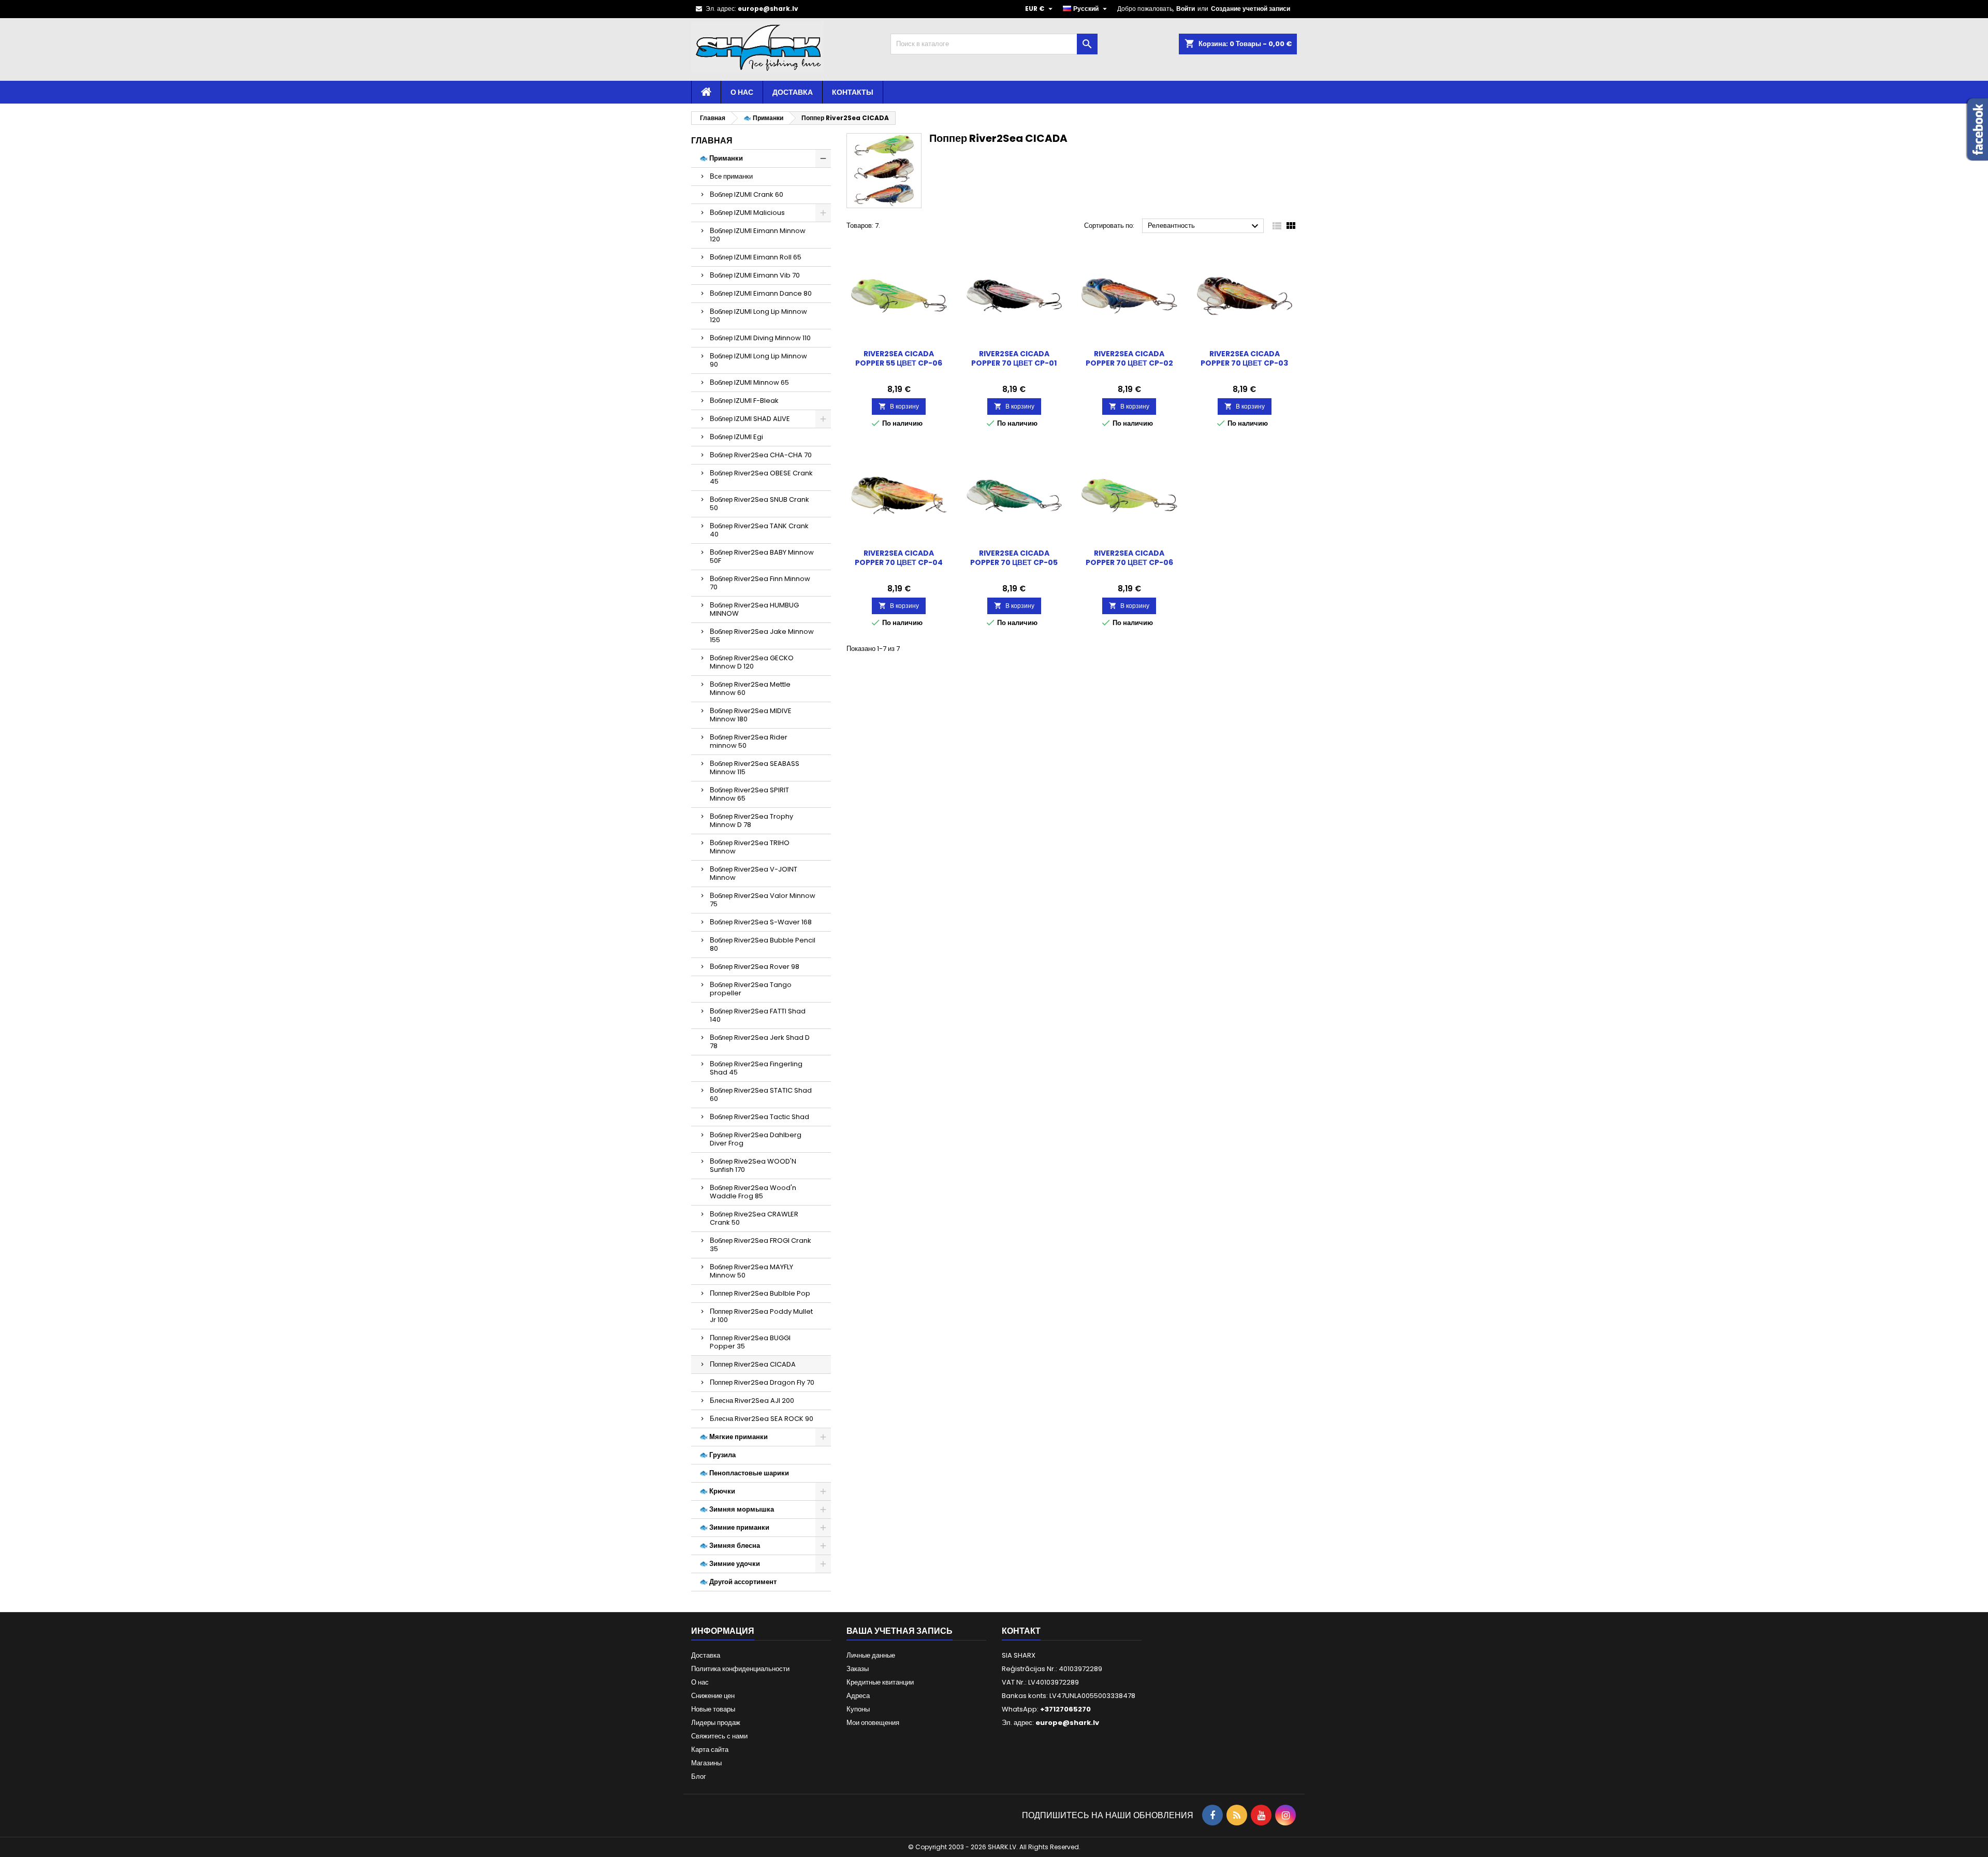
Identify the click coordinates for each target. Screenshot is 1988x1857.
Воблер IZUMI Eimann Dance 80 (761, 293)
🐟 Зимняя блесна (730, 1546)
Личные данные (871, 1655)
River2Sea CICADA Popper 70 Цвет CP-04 (899, 558)
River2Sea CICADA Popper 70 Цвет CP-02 (1129, 358)
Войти (1186, 9)
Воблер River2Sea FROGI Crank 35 (761, 1245)
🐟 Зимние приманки (734, 1527)
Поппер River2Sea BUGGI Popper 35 (750, 1342)
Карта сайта (710, 1750)
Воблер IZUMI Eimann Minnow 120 (758, 235)
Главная (712, 141)
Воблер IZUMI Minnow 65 (749, 382)
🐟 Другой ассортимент (738, 1582)
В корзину (899, 406)
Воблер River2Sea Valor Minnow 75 (763, 900)
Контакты (853, 92)
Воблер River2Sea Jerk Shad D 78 (760, 1042)
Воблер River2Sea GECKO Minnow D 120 (752, 662)
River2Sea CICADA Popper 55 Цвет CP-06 (899, 358)
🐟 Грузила (718, 1455)
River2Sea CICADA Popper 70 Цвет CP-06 (1129, 558)
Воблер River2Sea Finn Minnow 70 (760, 583)
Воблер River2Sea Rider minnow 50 (749, 741)
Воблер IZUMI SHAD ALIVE (750, 419)
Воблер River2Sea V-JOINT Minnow (754, 873)
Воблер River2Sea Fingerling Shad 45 (756, 1068)
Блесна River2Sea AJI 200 (752, 1401)
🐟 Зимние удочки (730, 1564)
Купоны (858, 1709)
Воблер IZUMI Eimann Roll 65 (756, 257)
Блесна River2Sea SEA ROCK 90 (762, 1419)
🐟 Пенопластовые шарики (744, 1473)
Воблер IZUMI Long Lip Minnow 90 (758, 360)
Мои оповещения (873, 1723)
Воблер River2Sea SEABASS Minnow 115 (755, 768)
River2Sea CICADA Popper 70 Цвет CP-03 (1244, 358)
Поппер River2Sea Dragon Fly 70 (762, 1382)
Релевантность (1204, 226)
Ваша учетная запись (900, 1631)
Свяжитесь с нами (719, 1736)
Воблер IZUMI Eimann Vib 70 (755, 275)
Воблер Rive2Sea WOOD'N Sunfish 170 (753, 1165)
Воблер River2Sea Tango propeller (751, 989)
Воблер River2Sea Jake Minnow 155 (762, 636)
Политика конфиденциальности (740, 1669)
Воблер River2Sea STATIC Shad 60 (761, 1094)
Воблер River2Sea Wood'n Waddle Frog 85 (753, 1192)
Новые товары (713, 1709)
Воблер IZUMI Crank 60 (747, 194)
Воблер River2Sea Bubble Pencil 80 (763, 944)
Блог (699, 1776)
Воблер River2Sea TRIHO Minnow (750, 847)
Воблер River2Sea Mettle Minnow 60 (750, 688)
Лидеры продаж (716, 1723)
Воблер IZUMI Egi (736, 437)
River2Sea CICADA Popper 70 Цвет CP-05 (1014, 558)
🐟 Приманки (721, 158)
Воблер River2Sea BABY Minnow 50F (762, 556)
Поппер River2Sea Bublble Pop (760, 1293)
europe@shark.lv (768, 9)
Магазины (706, 1763)
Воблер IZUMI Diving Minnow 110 (760, 338)
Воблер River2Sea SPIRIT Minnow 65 (749, 794)
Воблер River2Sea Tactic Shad (759, 1117)
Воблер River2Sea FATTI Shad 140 (758, 1015)
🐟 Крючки (717, 1491)
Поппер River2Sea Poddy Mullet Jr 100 (761, 1316)
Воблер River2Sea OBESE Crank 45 (761, 477)
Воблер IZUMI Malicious (747, 213)
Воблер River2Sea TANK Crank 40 (759, 530)
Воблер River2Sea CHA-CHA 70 (761, 455)
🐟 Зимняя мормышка (737, 1509)
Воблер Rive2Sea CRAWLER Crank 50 (754, 1218)
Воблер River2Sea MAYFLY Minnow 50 (751, 1271)
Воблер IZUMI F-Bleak (744, 401)
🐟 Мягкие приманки (734, 1437)
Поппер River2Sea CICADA (753, 1364)
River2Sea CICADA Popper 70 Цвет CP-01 (1014, 358)
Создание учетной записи (1251, 9)
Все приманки (731, 176)
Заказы (858, 1669)
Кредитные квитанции (880, 1682)
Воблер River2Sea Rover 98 (755, 967)
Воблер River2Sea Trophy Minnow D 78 (751, 821)
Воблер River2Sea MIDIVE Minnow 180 (751, 715)
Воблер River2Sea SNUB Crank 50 (759, 504)
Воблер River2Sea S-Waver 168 (761, 922)
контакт (1021, 1631)
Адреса (858, 1696)
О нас (742, 92)
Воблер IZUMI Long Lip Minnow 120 (758, 316)
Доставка (793, 92)
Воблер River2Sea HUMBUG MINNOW (754, 609)
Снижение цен (713, 1696)
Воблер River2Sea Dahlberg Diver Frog (756, 1139)
